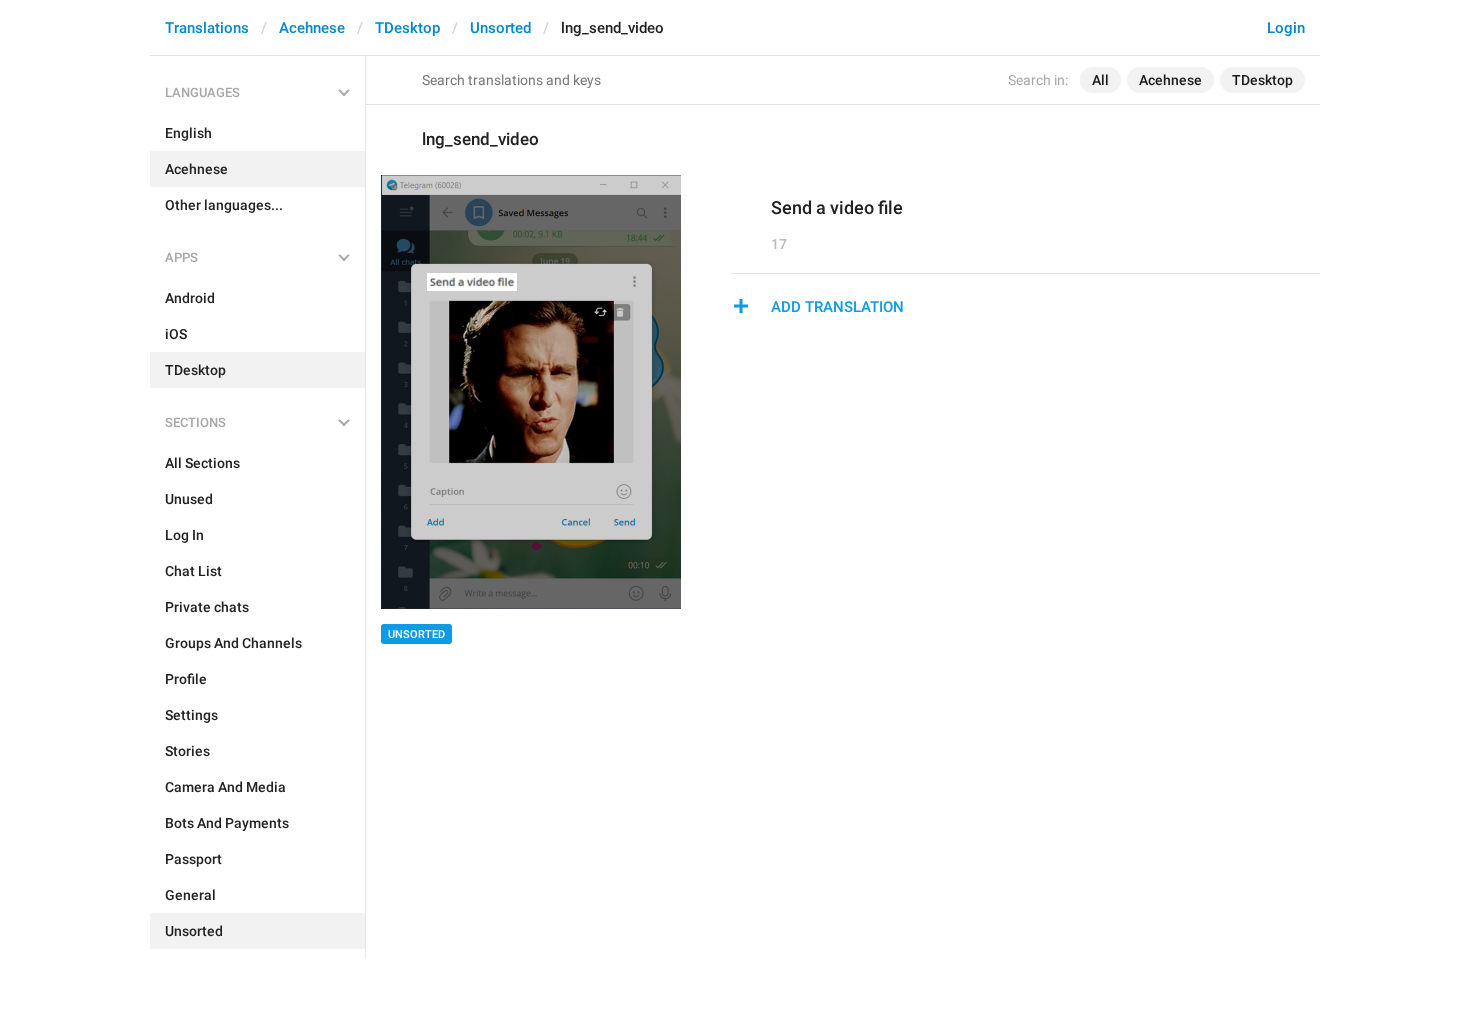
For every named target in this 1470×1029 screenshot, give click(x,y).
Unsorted (500, 28)
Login (1286, 28)
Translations (207, 28)
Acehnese (312, 28)
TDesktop (407, 28)
